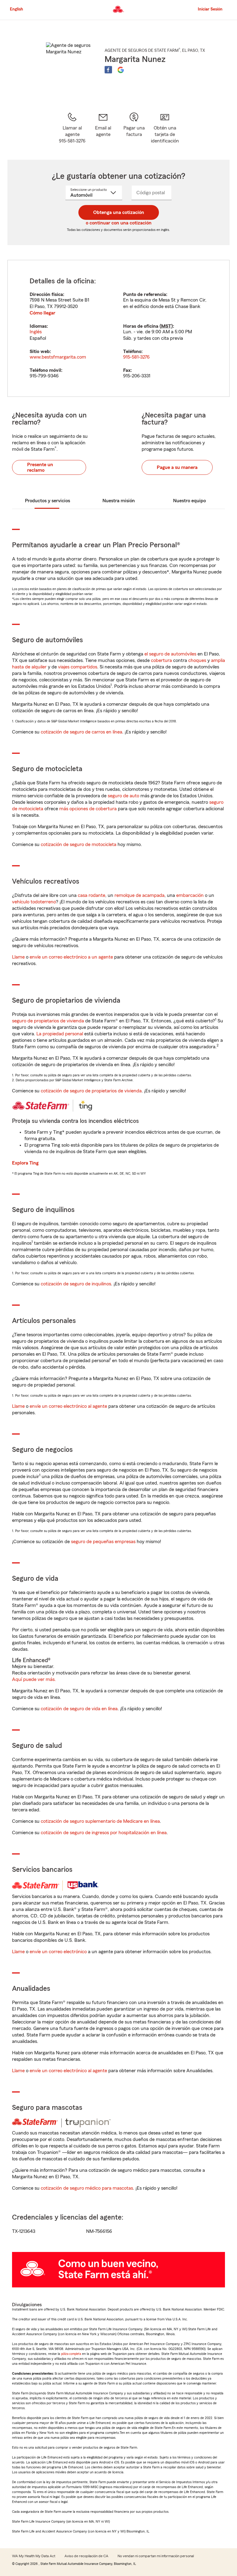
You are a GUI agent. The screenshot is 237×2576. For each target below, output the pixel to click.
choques (197, 660)
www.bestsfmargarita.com (58, 357)
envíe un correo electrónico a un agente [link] (71, 957)
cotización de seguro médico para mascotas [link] (87, 2188)
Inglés (36, 332)
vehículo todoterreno (34, 902)
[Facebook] (108, 70)
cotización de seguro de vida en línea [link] (79, 1709)
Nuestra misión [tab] (119, 501)
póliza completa (71, 2354)
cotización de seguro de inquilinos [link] (76, 1284)
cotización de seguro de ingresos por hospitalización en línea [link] (104, 1833)
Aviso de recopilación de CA (86, 2556)
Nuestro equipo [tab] (189, 501)
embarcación (190, 895)
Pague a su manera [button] (177, 467)
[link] (103, 128)
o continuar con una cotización (119, 223)
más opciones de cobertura (88, 809)
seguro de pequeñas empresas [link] (103, 1542)
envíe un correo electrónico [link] (58, 1952)
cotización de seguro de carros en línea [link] (81, 732)
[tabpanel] (118, 328)
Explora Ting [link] (25, 1163)
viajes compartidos (78, 667)
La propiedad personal (60, 1034)
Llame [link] (18, 957)
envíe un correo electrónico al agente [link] (68, 1406)
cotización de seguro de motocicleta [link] (79, 844)
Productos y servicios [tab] (48, 501)
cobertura (161, 660)
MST (166, 326)
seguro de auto (123, 796)
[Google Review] (121, 70)
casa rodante (91, 895)
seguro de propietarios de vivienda (48, 1021)
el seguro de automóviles (170, 654)
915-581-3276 (136, 357)
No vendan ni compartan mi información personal (156, 2556)
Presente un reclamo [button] (40, 467)
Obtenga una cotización (119, 212)
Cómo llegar (42, 313)
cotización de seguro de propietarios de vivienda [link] (91, 1091)
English (17, 9)
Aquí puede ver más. (34, 1679)
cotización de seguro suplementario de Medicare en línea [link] (100, 1821)
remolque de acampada (139, 895)
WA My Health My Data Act (34, 2556)
